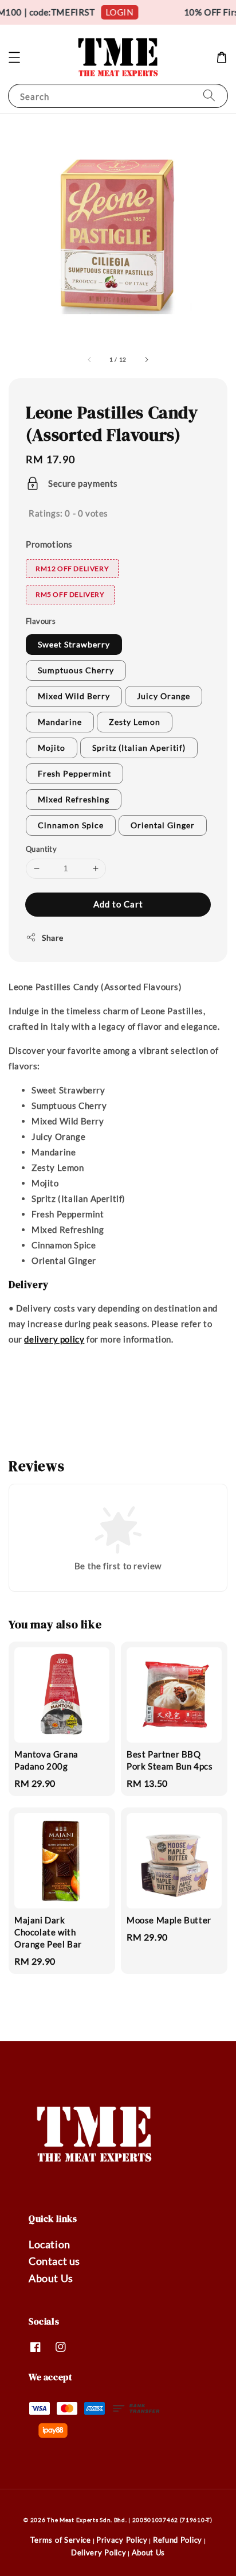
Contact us (54, 2261)
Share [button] (53, 938)
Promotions (49, 544)
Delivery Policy (99, 2552)
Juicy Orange (164, 696)
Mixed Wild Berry (74, 696)
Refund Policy (178, 2540)
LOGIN (115, 12)
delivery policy (54, 1339)
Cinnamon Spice (71, 825)
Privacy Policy (122, 2540)
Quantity (41, 849)
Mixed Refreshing (74, 799)
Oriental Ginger (163, 825)
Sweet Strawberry (74, 644)
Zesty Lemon (135, 722)
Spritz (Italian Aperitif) (139, 748)
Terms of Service (61, 2540)
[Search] (209, 96)
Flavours (41, 621)
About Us (51, 2278)
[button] (14, 57)
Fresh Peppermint (74, 773)
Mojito (52, 748)
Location (50, 2244)
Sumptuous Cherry (76, 670)
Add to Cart (118, 904)
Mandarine (60, 722)
